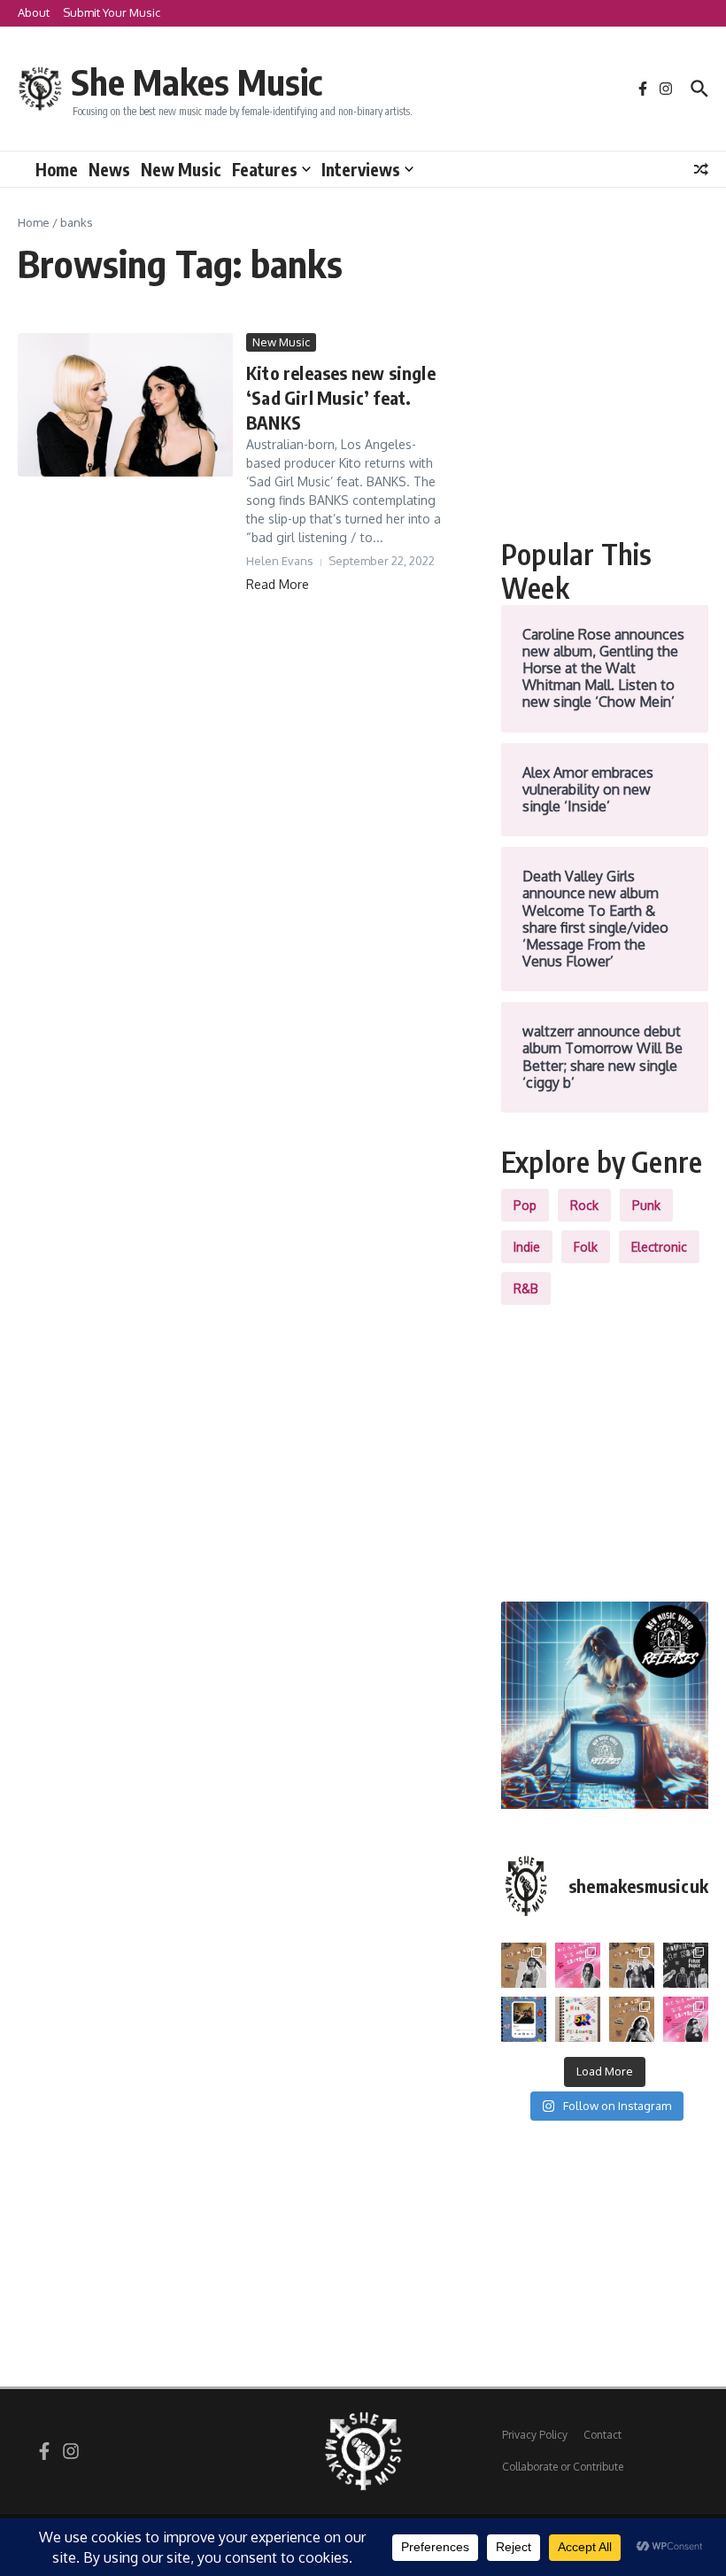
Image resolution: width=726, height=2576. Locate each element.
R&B (526, 1288)
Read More (278, 584)
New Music (181, 169)
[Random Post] (701, 169)
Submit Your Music (112, 12)
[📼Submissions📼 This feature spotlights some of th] (524, 1965)
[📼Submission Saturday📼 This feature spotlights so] (632, 2019)
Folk (586, 1247)
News (109, 169)
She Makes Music (197, 81)
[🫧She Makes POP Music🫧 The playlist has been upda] (578, 1965)
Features (265, 169)
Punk (646, 1205)
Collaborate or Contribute (563, 2467)
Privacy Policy (535, 2435)
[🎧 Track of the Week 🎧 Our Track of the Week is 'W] (524, 2019)
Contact (602, 2435)
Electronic (659, 1247)
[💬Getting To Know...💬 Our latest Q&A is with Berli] (686, 1965)
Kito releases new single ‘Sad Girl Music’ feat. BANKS (341, 397)
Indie (527, 1247)
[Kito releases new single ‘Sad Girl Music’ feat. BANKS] (125, 405)
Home (57, 169)
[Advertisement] (605, 422)
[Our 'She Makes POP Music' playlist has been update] (686, 2019)
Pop (525, 1205)
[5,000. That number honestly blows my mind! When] (578, 2019)
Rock (584, 1205)
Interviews (361, 169)
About (34, 12)
